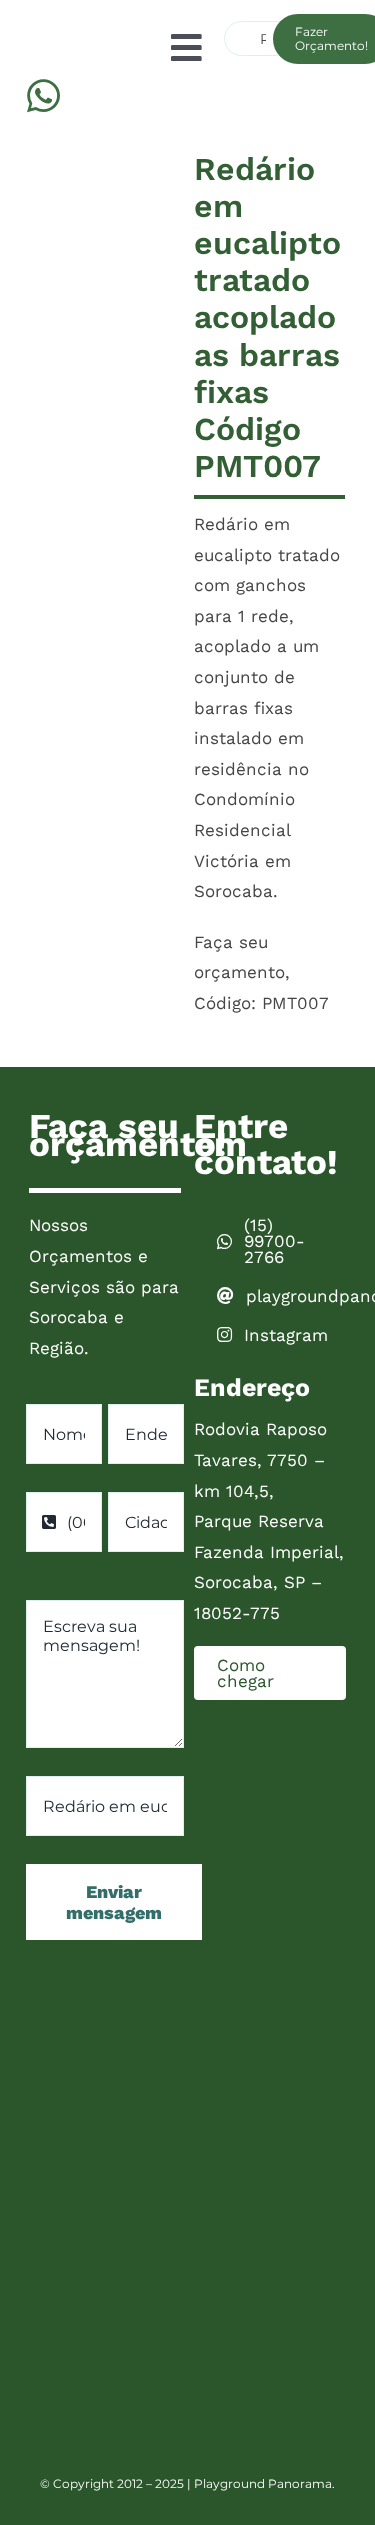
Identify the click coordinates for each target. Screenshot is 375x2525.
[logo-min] (43, 17)
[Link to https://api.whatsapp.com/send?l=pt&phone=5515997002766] (43, 96)
